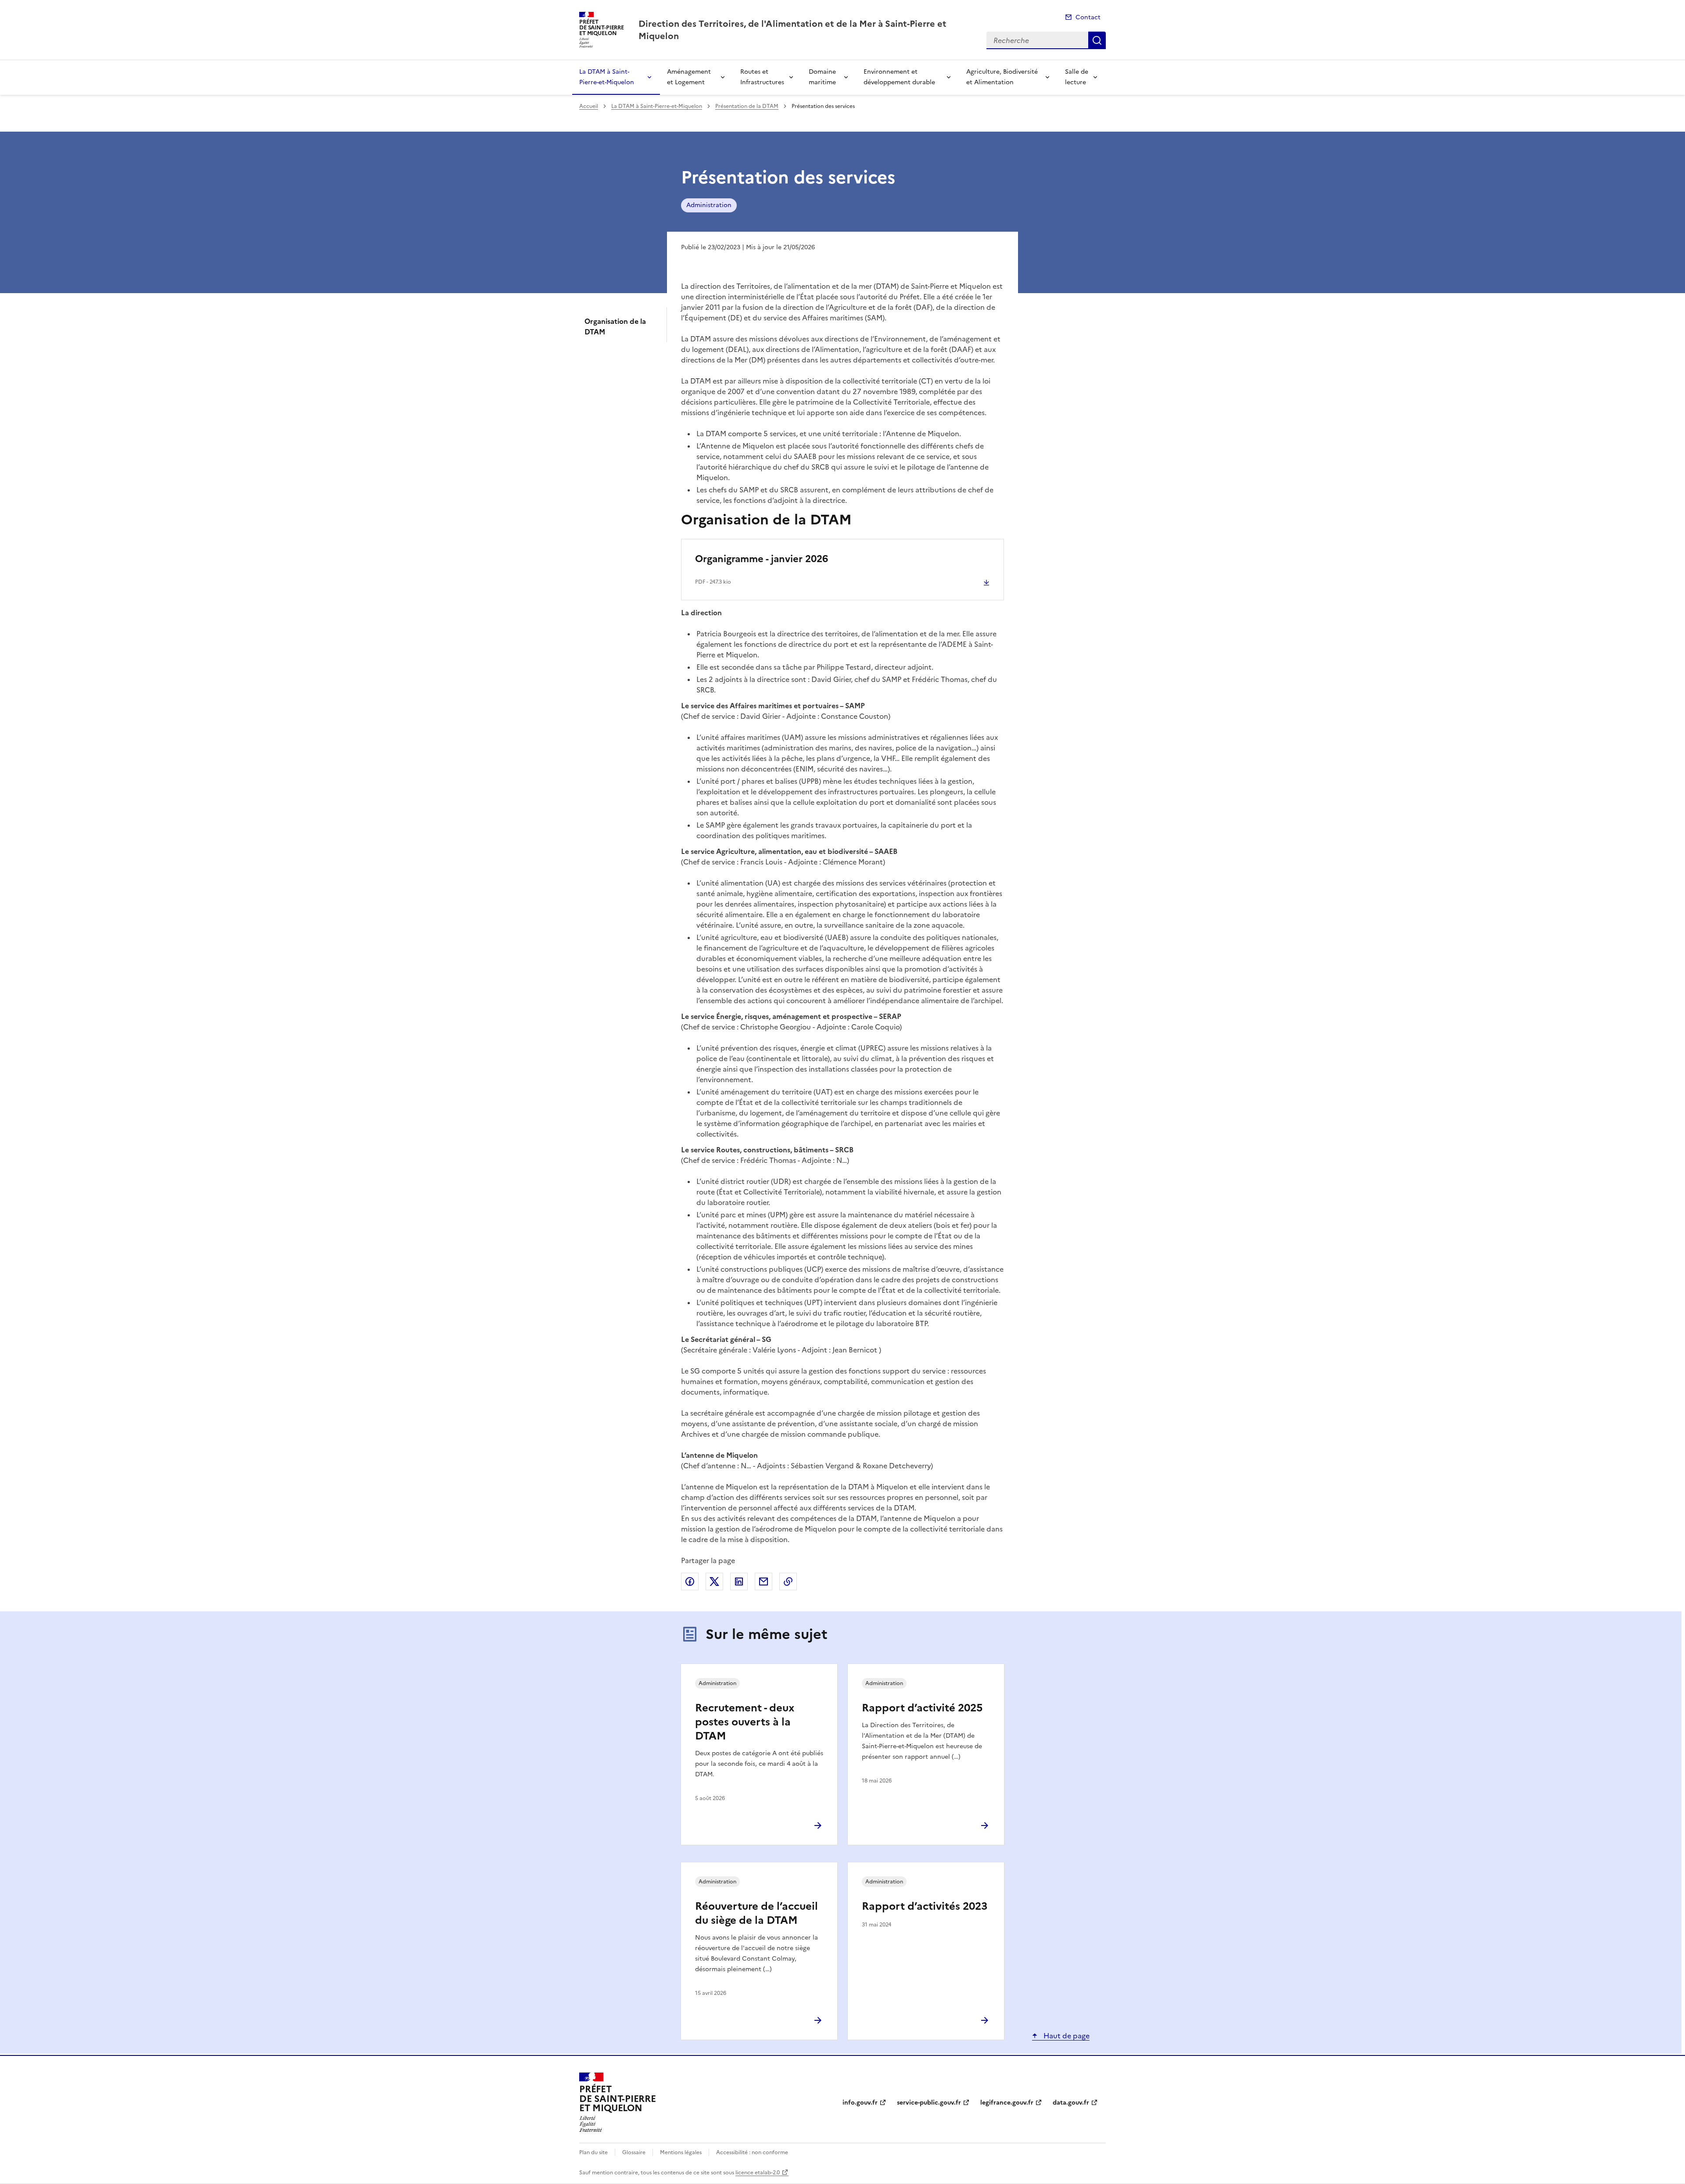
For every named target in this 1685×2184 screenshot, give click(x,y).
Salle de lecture (1077, 77)
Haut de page (1066, 2036)
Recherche (1097, 40)
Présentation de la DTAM (747, 106)
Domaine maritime (822, 77)
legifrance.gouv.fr (1007, 2103)
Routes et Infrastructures (762, 77)
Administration (709, 205)
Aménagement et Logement (689, 77)
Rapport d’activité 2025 (922, 1708)
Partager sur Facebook (690, 1582)
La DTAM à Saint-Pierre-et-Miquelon (607, 77)
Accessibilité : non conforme (752, 2152)
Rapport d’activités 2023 (925, 1906)
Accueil (589, 106)
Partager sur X (714, 1582)
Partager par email (764, 1582)
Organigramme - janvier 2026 (762, 559)
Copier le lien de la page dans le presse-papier (788, 1582)
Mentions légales (681, 2152)
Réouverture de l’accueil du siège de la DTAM (756, 1913)
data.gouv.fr (1071, 2103)
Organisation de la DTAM (615, 326)
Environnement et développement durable (899, 77)
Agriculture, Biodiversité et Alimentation (1002, 77)
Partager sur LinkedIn (739, 1582)
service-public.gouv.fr (929, 2103)
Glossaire (634, 2152)
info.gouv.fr (860, 2103)
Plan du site (593, 2152)
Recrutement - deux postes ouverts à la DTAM (745, 1722)
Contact (1088, 17)
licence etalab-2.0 (758, 2173)
